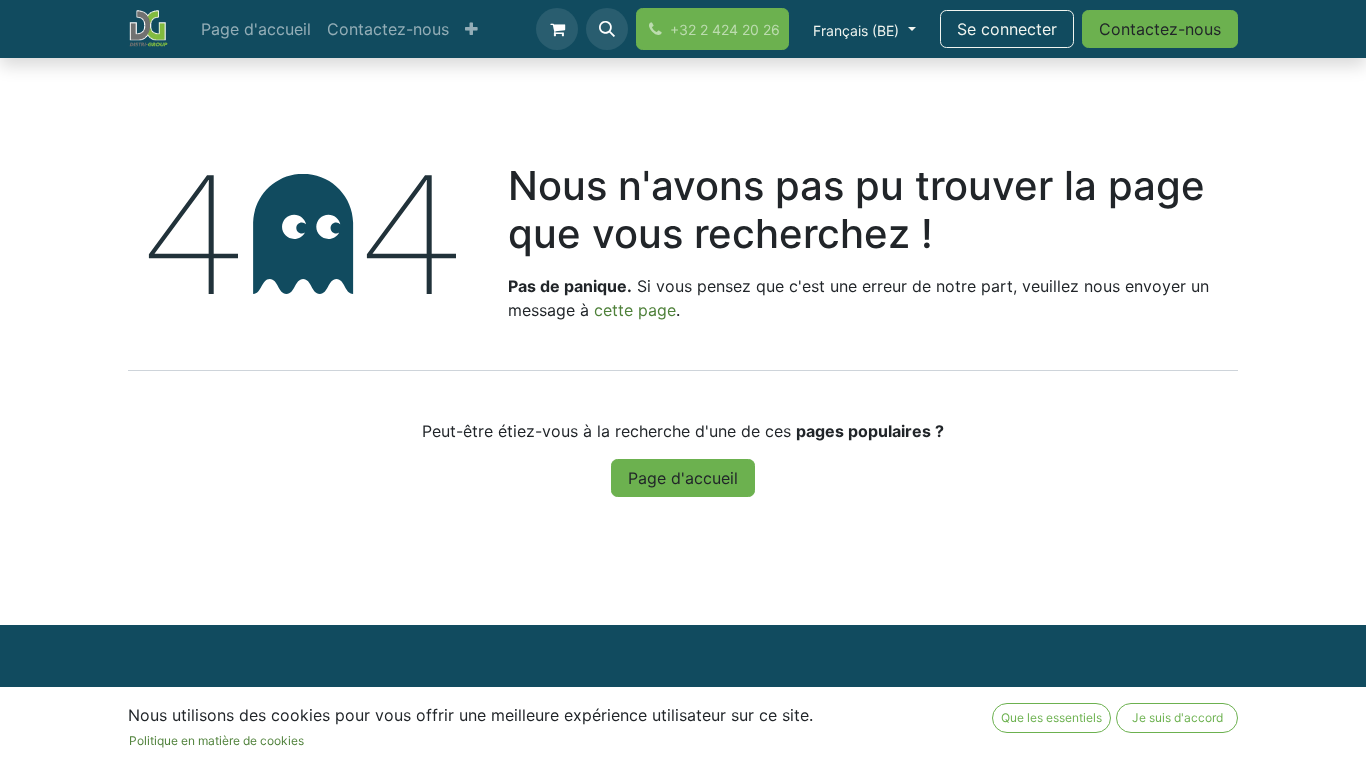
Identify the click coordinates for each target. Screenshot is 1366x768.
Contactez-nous (1160, 29)
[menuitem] (256, 29)
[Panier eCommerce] (557, 29)
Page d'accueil (683, 478)
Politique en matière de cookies (216, 740)
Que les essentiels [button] (1051, 717)
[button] (607, 29)
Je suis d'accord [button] (1177, 717)
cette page (635, 310)
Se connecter (1007, 29)
